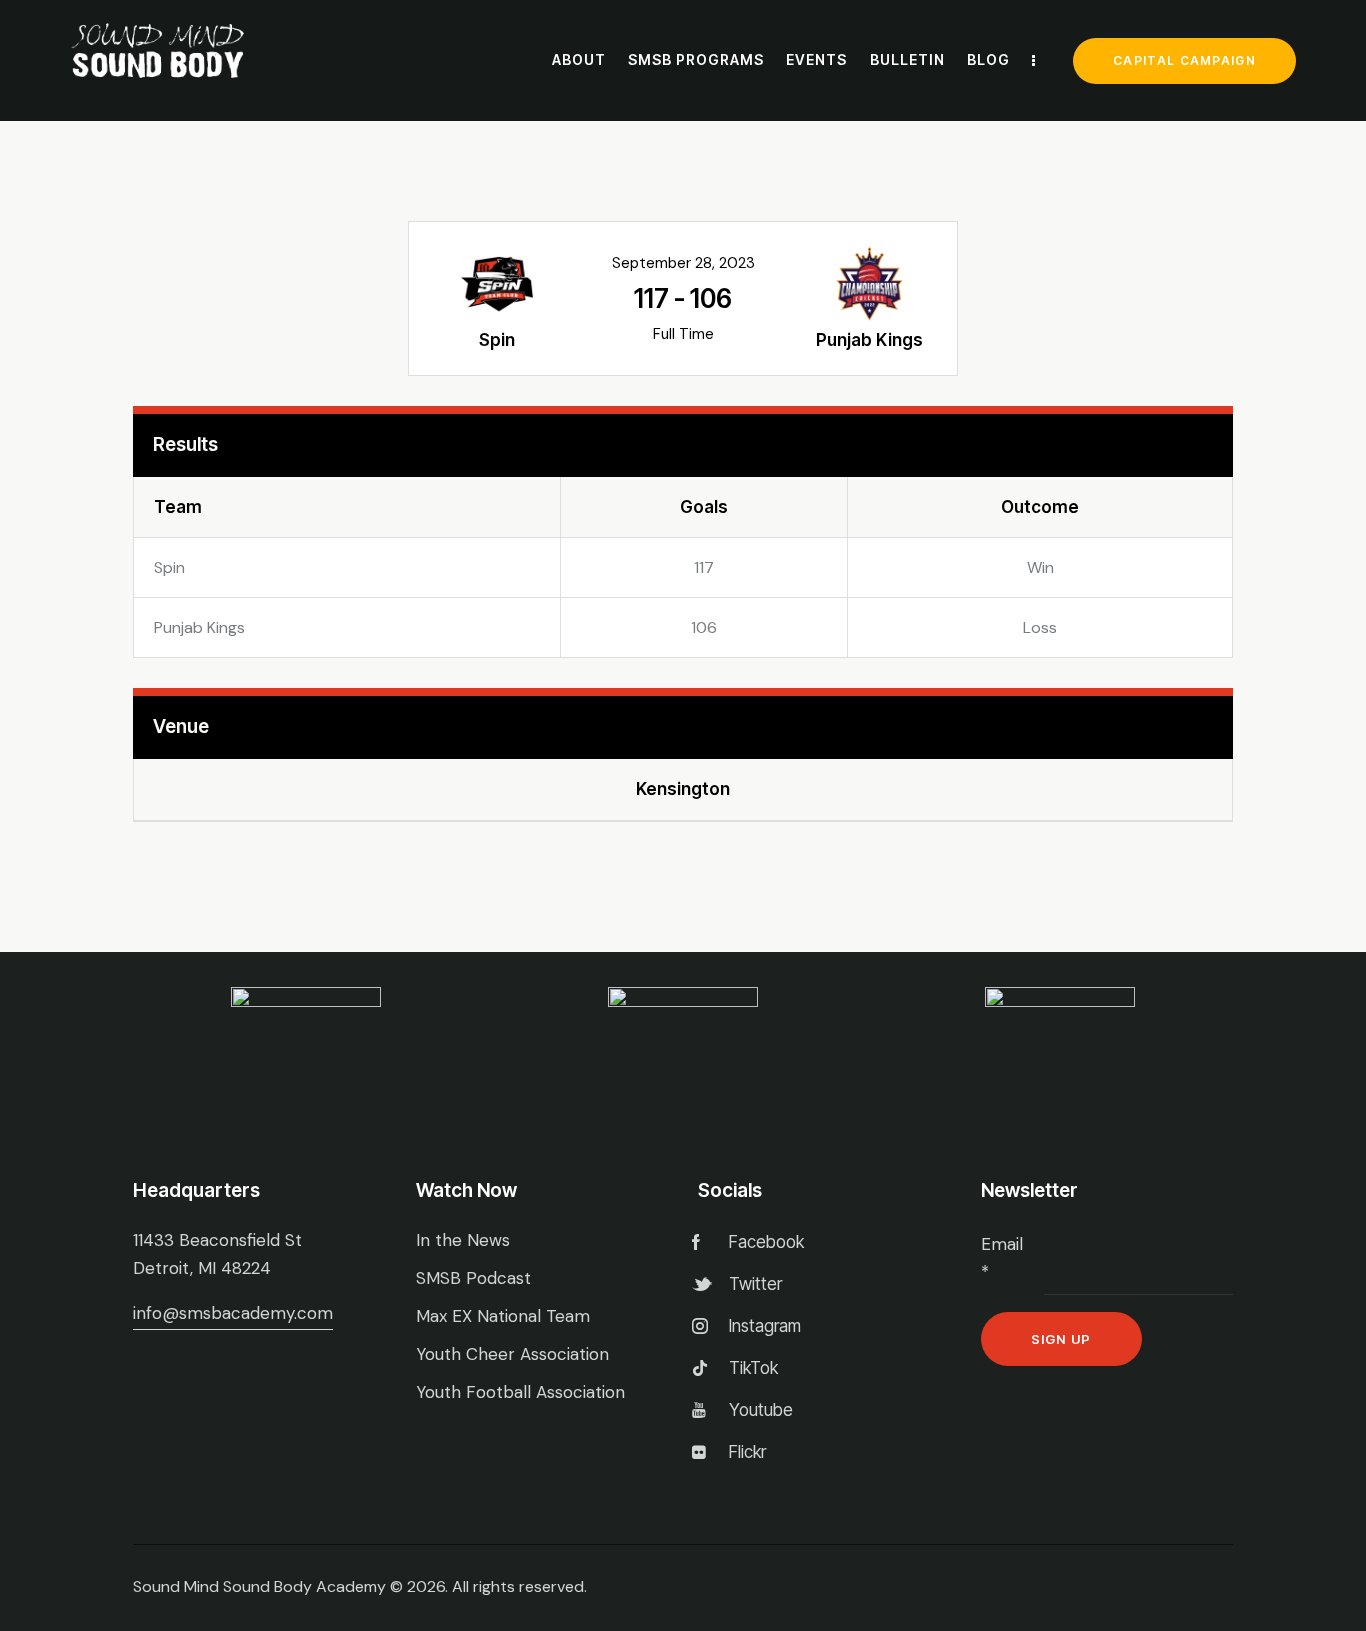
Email (1002, 1258)
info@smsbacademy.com (233, 1313)
